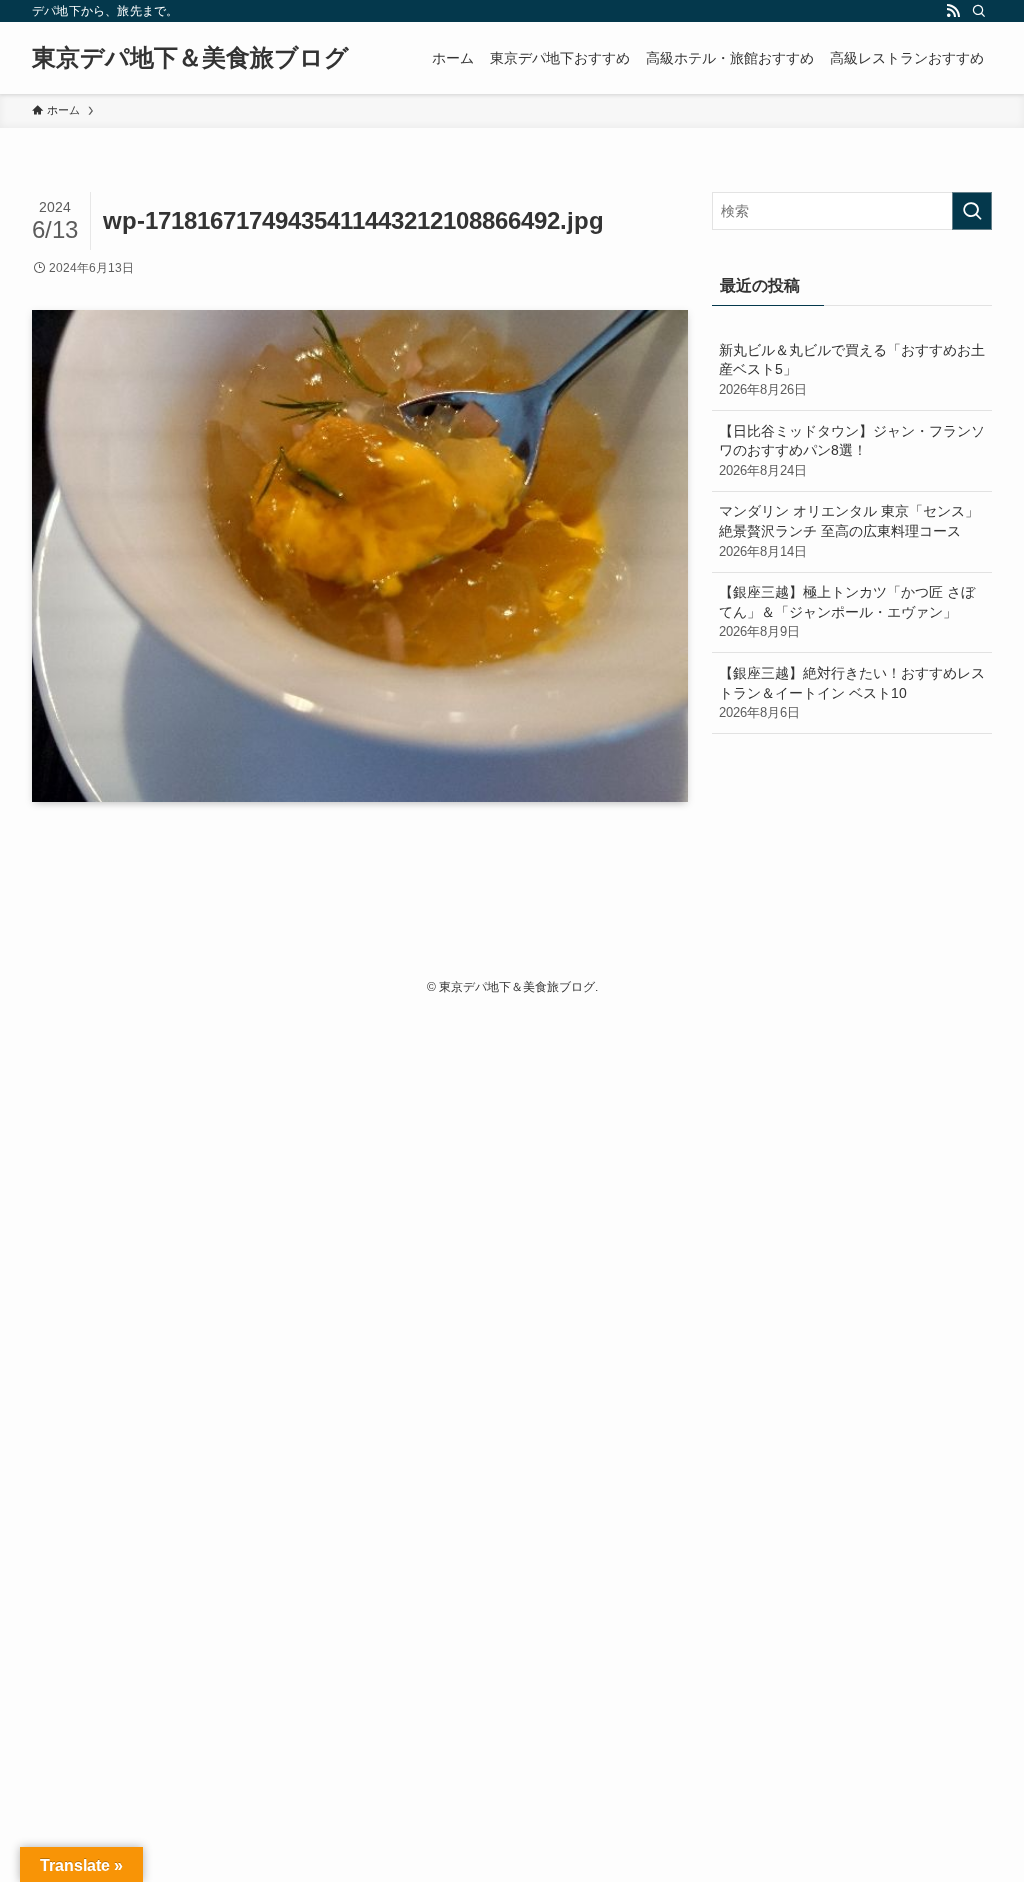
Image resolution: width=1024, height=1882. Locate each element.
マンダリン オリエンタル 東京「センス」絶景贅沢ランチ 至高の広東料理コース (849, 530)
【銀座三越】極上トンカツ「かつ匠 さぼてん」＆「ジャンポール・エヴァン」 (847, 611)
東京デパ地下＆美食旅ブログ (190, 58)
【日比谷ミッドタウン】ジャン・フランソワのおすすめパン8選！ (852, 450)
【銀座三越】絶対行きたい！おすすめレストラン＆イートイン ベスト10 (852, 692)
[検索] (979, 11)
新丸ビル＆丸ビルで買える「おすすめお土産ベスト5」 (852, 369)
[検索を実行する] (972, 211)
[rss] (953, 11)
